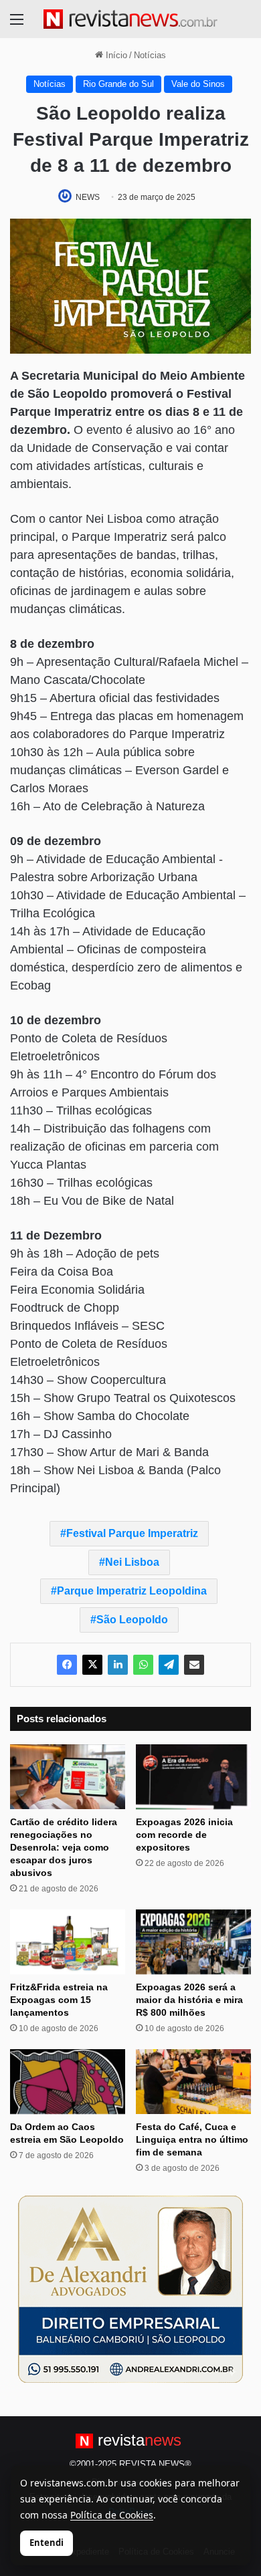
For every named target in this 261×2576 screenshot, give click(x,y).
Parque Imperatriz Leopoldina (132, 1591)
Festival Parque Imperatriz (132, 1533)
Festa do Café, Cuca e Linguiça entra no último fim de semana (192, 2139)
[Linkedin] (118, 1665)
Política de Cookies (112, 2515)
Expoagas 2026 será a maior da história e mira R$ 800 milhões (189, 2000)
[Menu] (17, 24)
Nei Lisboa (132, 1562)
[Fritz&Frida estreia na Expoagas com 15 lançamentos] (68, 1942)
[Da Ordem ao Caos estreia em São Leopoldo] (68, 2082)
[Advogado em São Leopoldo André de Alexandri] (130, 2289)
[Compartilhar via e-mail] (194, 1665)
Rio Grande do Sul (118, 84)
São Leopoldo (132, 1620)
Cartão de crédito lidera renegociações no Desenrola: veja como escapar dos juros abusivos (64, 1847)
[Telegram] (169, 1665)
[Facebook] (67, 1665)
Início (115, 55)
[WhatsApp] (143, 1665)
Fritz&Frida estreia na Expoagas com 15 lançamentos (59, 2000)
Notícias (150, 55)
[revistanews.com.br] (130, 19)
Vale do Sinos (198, 84)
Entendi (47, 2543)
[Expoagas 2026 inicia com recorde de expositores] (193, 1777)
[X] (92, 1665)
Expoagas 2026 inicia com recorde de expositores (184, 1835)
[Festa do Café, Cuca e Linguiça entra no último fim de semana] (193, 2082)
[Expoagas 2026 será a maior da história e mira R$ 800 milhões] (193, 1942)
